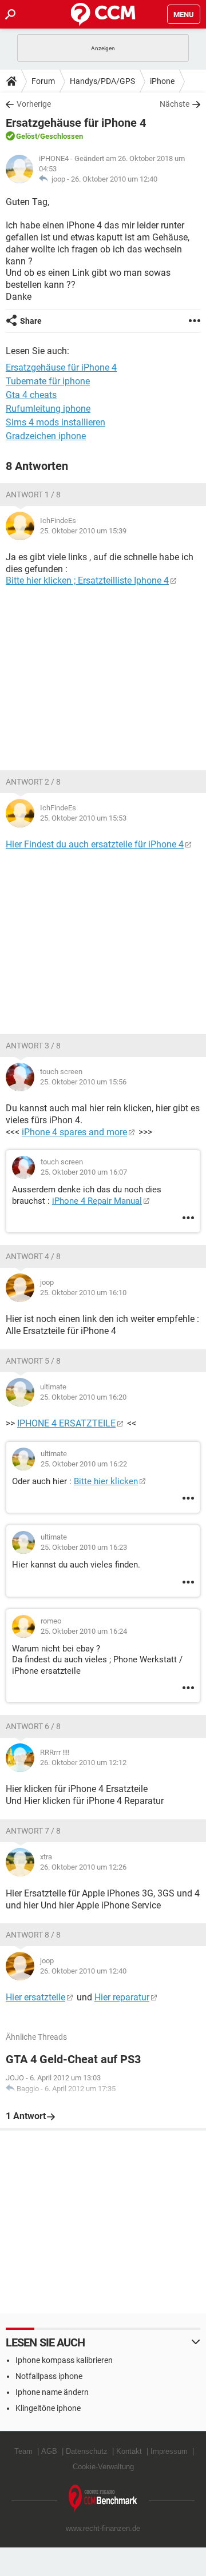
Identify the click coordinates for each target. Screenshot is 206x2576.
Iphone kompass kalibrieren (64, 2360)
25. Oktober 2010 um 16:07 (84, 1172)
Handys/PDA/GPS (102, 81)
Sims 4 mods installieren (56, 422)
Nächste (175, 104)
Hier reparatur (122, 1997)
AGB (49, 2451)
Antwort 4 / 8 (33, 1256)
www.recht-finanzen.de (103, 2528)
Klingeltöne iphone (48, 2408)
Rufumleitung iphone (48, 409)
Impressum (169, 2451)
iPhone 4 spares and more (74, 1132)
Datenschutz (87, 2451)
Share (31, 321)
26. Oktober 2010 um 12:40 (114, 179)
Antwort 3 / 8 (33, 1046)
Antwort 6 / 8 (33, 1726)
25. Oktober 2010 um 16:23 (84, 1547)
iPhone (162, 81)
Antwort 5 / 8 (33, 1361)
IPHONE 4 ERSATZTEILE (66, 1423)
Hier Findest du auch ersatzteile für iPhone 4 (95, 844)
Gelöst (27, 136)
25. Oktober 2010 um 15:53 (83, 818)
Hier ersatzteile (35, 1997)
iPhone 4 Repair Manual (97, 1201)
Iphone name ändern (52, 2392)
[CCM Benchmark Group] (103, 2499)
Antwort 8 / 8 (33, 1935)
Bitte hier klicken (106, 1481)
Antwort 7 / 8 (33, 1831)
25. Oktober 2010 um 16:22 (84, 1464)
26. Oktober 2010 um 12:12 (83, 1763)
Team (23, 2451)
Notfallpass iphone (49, 2376)
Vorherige (34, 104)
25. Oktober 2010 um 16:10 (83, 1293)
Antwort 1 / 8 (33, 495)
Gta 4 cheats (31, 395)
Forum (43, 81)
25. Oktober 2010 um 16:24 (84, 1631)
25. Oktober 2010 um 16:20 (83, 1397)
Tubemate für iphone (48, 381)
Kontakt (129, 2451)
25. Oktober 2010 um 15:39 (83, 531)
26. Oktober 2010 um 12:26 (83, 1867)
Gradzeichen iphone (46, 436)
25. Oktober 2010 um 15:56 (83, 1082)
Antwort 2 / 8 (33, 782)
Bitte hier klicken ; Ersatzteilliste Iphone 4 (87, 580)
